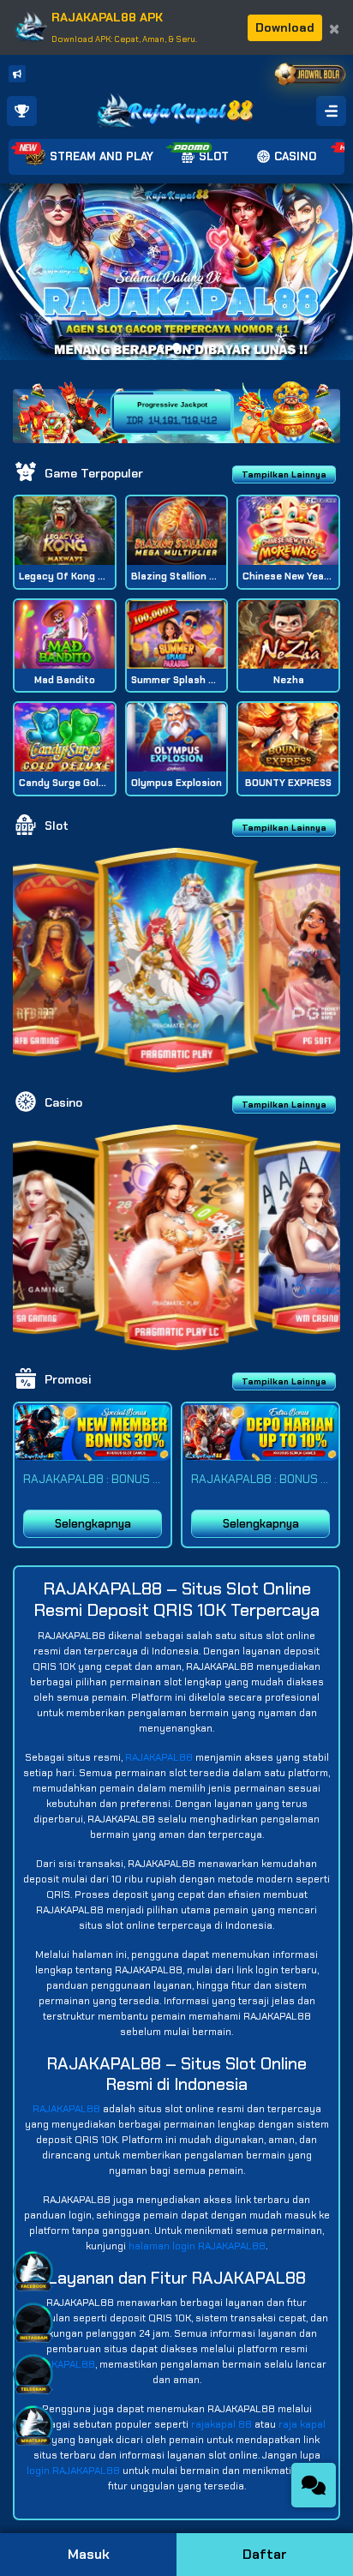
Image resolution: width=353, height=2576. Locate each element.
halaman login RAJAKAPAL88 (197, 2246)
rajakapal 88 (221, 2424)
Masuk (89, 2554)
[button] (333, 272)
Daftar (265, 2554)
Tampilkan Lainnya (284, 474)
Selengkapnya (93, 1524)
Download (285, 27)
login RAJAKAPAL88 (73, 2471)
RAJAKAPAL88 (159, 1757)
